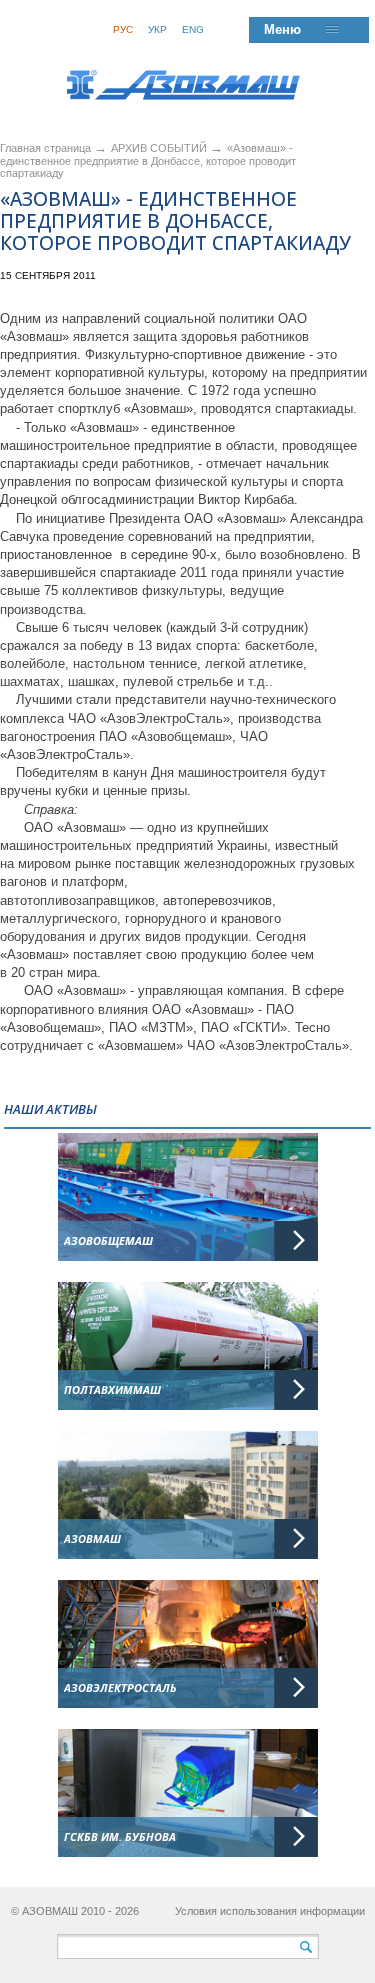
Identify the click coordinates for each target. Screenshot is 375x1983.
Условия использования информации (270, 1911)
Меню (282, 29)
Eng (193, 29)
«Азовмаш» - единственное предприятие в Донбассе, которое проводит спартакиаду (148, 160)
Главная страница (45, 148)
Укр (157, 29)
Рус (123, 29)
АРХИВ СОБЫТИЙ (160, 148)
